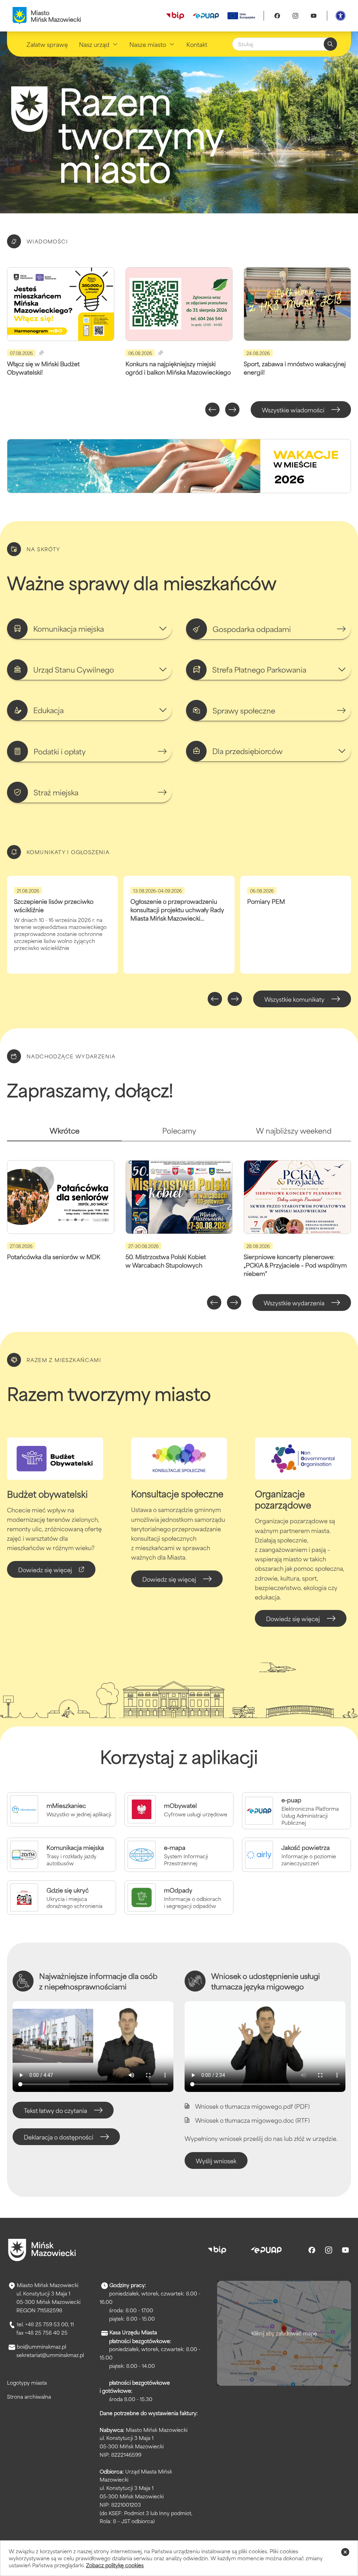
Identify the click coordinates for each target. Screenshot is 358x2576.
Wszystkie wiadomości (293, 410)
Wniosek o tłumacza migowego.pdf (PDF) (252, 2106)
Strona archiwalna (29, 2396)
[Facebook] (277, 16)
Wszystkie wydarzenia (294, 1303)
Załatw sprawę (47, 44)
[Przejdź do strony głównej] (42, 2250)
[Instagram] (295, 16)
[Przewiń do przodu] (232, 410)
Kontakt (197, 44)
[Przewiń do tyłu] (212, 410)
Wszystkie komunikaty (294, 999)
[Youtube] (314, 16)
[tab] (64, 1133)
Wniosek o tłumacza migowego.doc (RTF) (252, 2120)
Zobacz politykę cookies (115, 2565)
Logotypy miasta (27, 2382)
